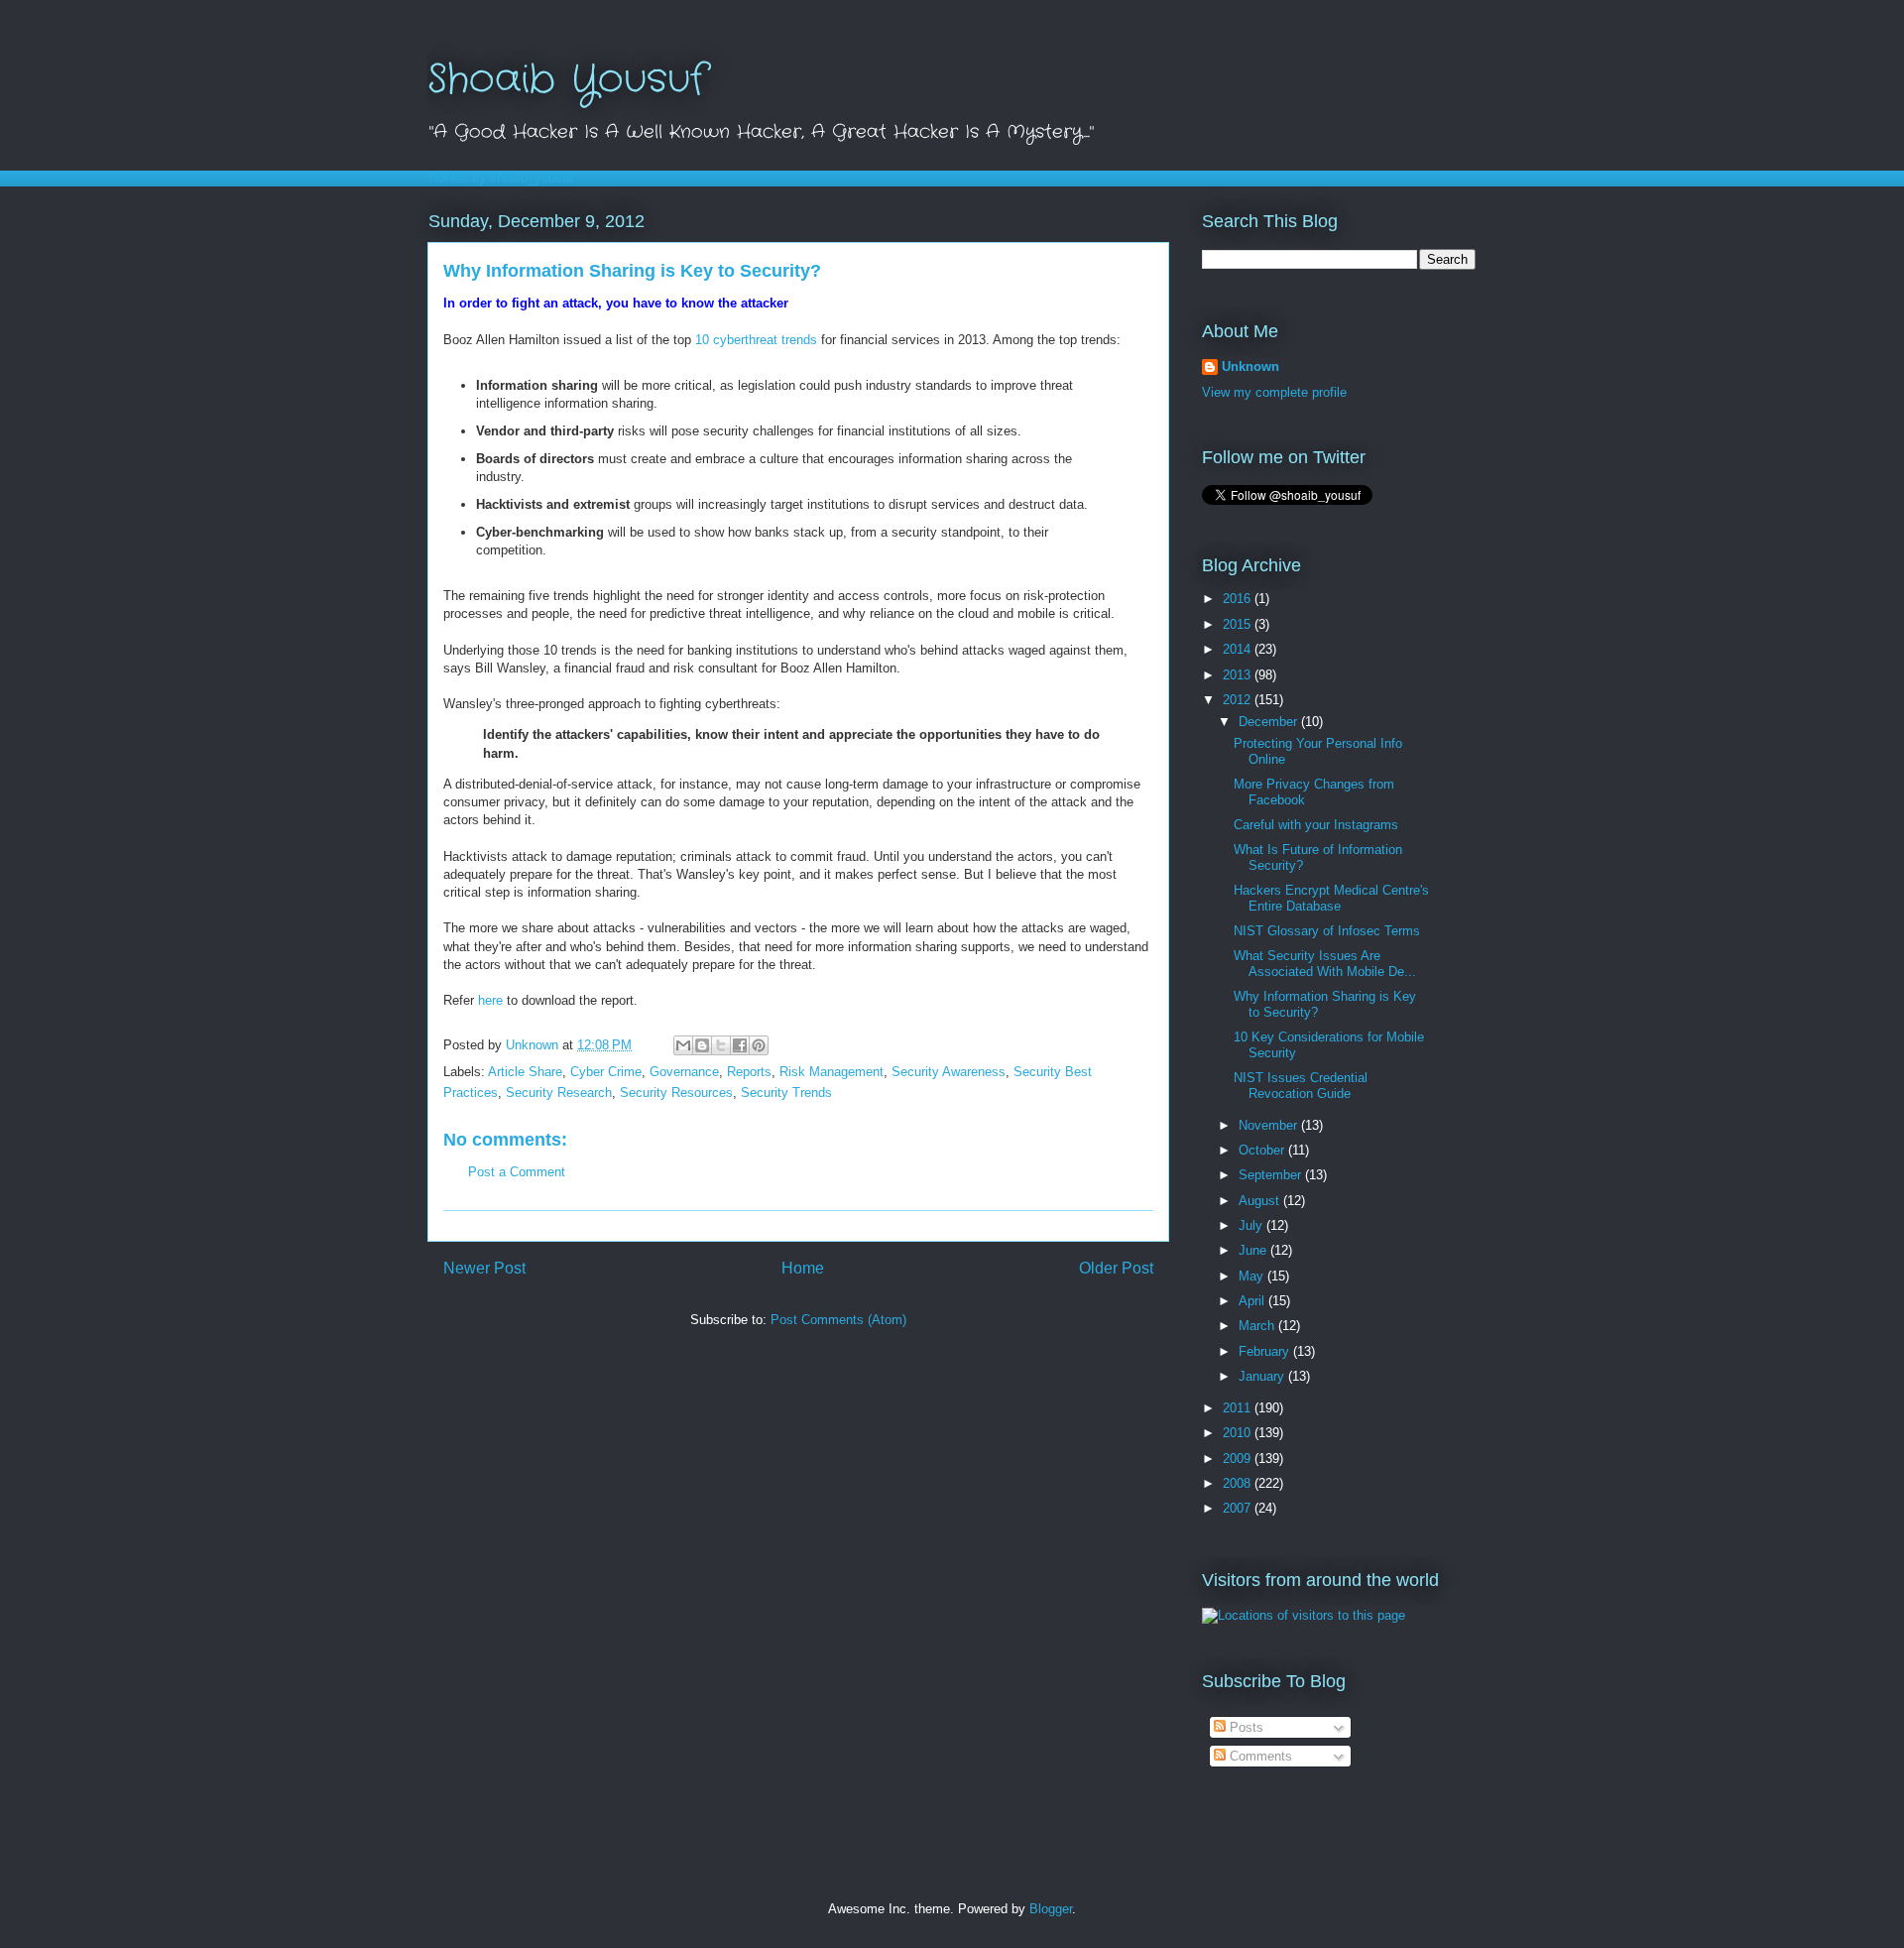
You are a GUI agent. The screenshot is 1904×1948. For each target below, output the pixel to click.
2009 (1239, 1459)
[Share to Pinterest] (759, 1045)
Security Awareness (949, 1072)
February (1266, 1351)
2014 (1239, 649)
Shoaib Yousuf (567, 80)
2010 (1239, 1433)
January (1263, 1376)
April (1253, 1301)
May (1253, 1276)
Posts (1245, 1727)
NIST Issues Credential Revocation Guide (1301, 1086)
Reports (749, 1072)
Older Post (1116, 1268)
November (1270, 1125)
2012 (1239, 700)
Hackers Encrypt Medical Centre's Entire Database (1331, 898)
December (1270, 722)
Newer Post (484, 1268)
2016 (1239, 599)
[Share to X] (721, 1045)
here (490, 1000)
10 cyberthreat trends (756, 340)
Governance (684, 1072)
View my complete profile (1274, 392)
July (1252, 1225)
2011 (1239, 1408)
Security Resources (676, 1093)
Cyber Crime (606, 1072)
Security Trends (786, 1093)
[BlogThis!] (702, 1045)
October (1263, 1150)
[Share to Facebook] (740, 1045)
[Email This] (683, 1045)
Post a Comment (517, 1172)
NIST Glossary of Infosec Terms (1327, 931)
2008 (1239, 1483)
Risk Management (832, 1072)
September (1272, 1175)
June (1254, 1250)
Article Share (525, 1072)
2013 (1239, 675)
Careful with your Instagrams (1316, 825)
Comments (1259, 1756)
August (1261, 1201)
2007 (1239, 1508)
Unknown (1250, 366)
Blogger (1051, 1909)
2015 (1239, 624)
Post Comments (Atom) (838, 1320)
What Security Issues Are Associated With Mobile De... (1325, 964)
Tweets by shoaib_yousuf (500, 178)
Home (803, 1268)
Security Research (559, 1093)
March (1258, 1326)
